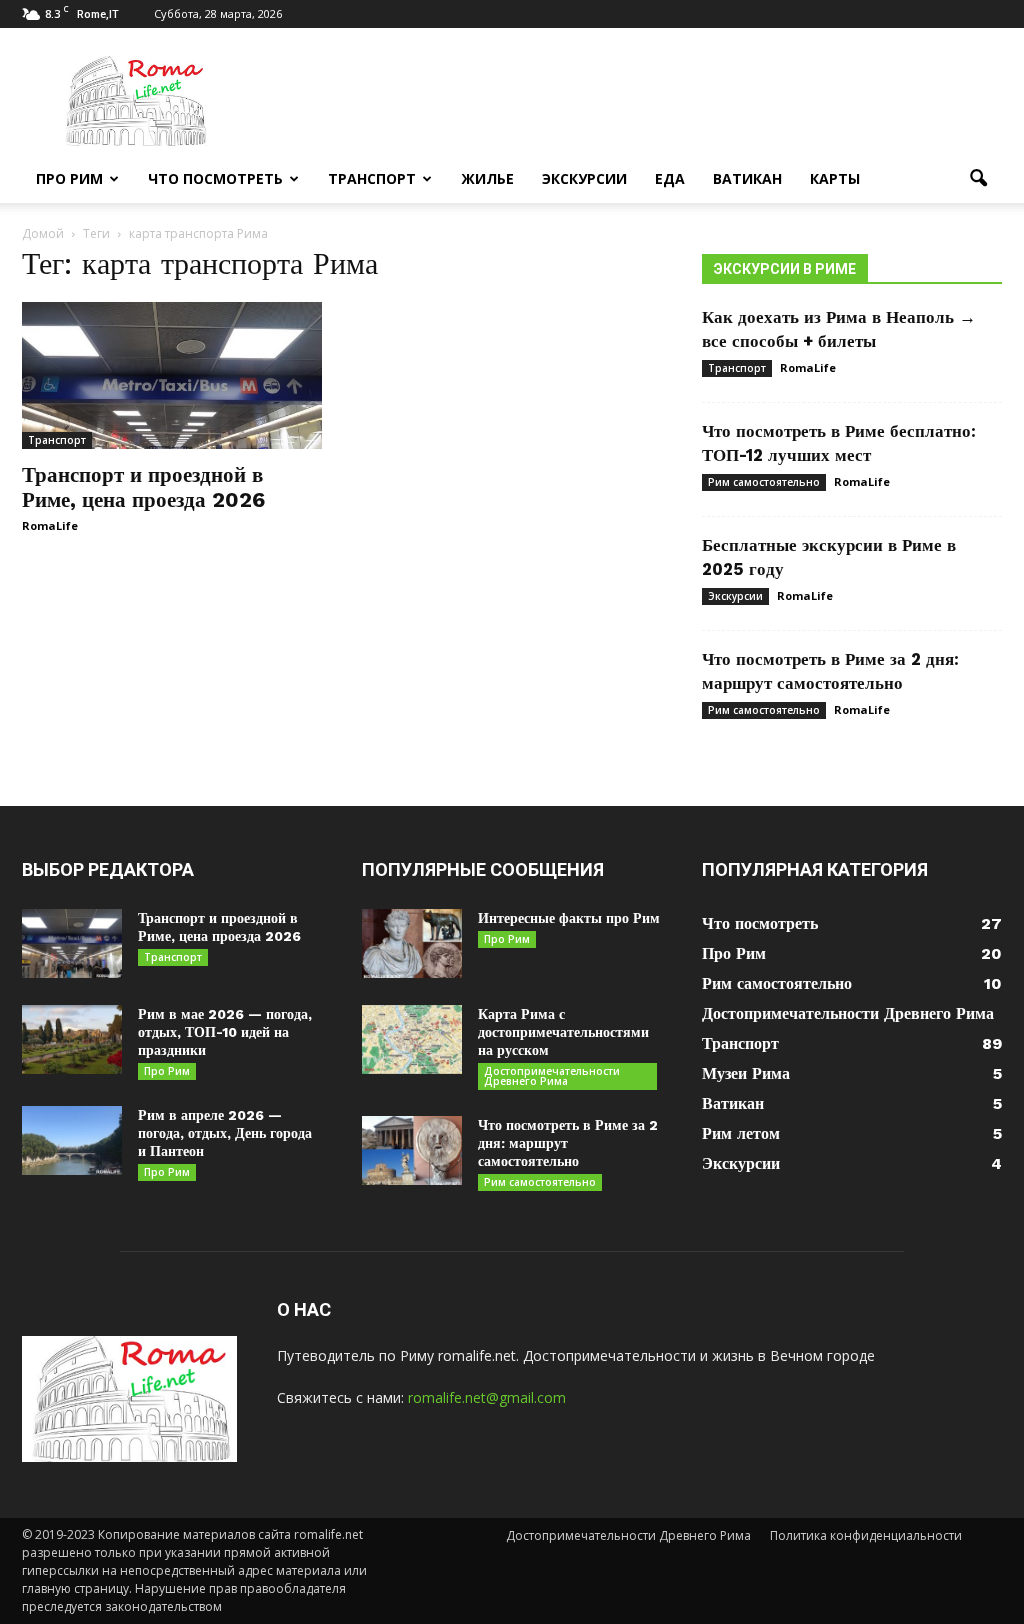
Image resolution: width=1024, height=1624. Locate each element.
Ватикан (747, 178)
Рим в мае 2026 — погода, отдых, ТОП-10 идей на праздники (225, 1032)
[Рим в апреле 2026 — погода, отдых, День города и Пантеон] (72, 1140)
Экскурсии (584, 178)
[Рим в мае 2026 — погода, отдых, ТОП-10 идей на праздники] (72, 1039)
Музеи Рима (746, 1073)
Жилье (487, 178)
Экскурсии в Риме (785, 269)
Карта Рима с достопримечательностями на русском (563, 1032)
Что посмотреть (215, 178)
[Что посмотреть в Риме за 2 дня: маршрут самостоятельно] (412, 1150)
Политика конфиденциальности (866, 1535)
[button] (978, 179)
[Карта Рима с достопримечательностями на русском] (412, 1039)
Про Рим (69, 178)
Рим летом (741, 1133)
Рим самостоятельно (764, 482)
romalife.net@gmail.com (487, 1397)
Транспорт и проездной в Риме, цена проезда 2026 (143, 487)
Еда (670, 178)
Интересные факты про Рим (569, 918)
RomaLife (50, 525)
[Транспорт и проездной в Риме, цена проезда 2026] (172, 375)
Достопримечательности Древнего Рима (552, 1076)
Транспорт (372, 178)
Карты (835, 178)
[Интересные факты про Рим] (412, 943)
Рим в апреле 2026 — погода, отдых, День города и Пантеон (225, 1133)
